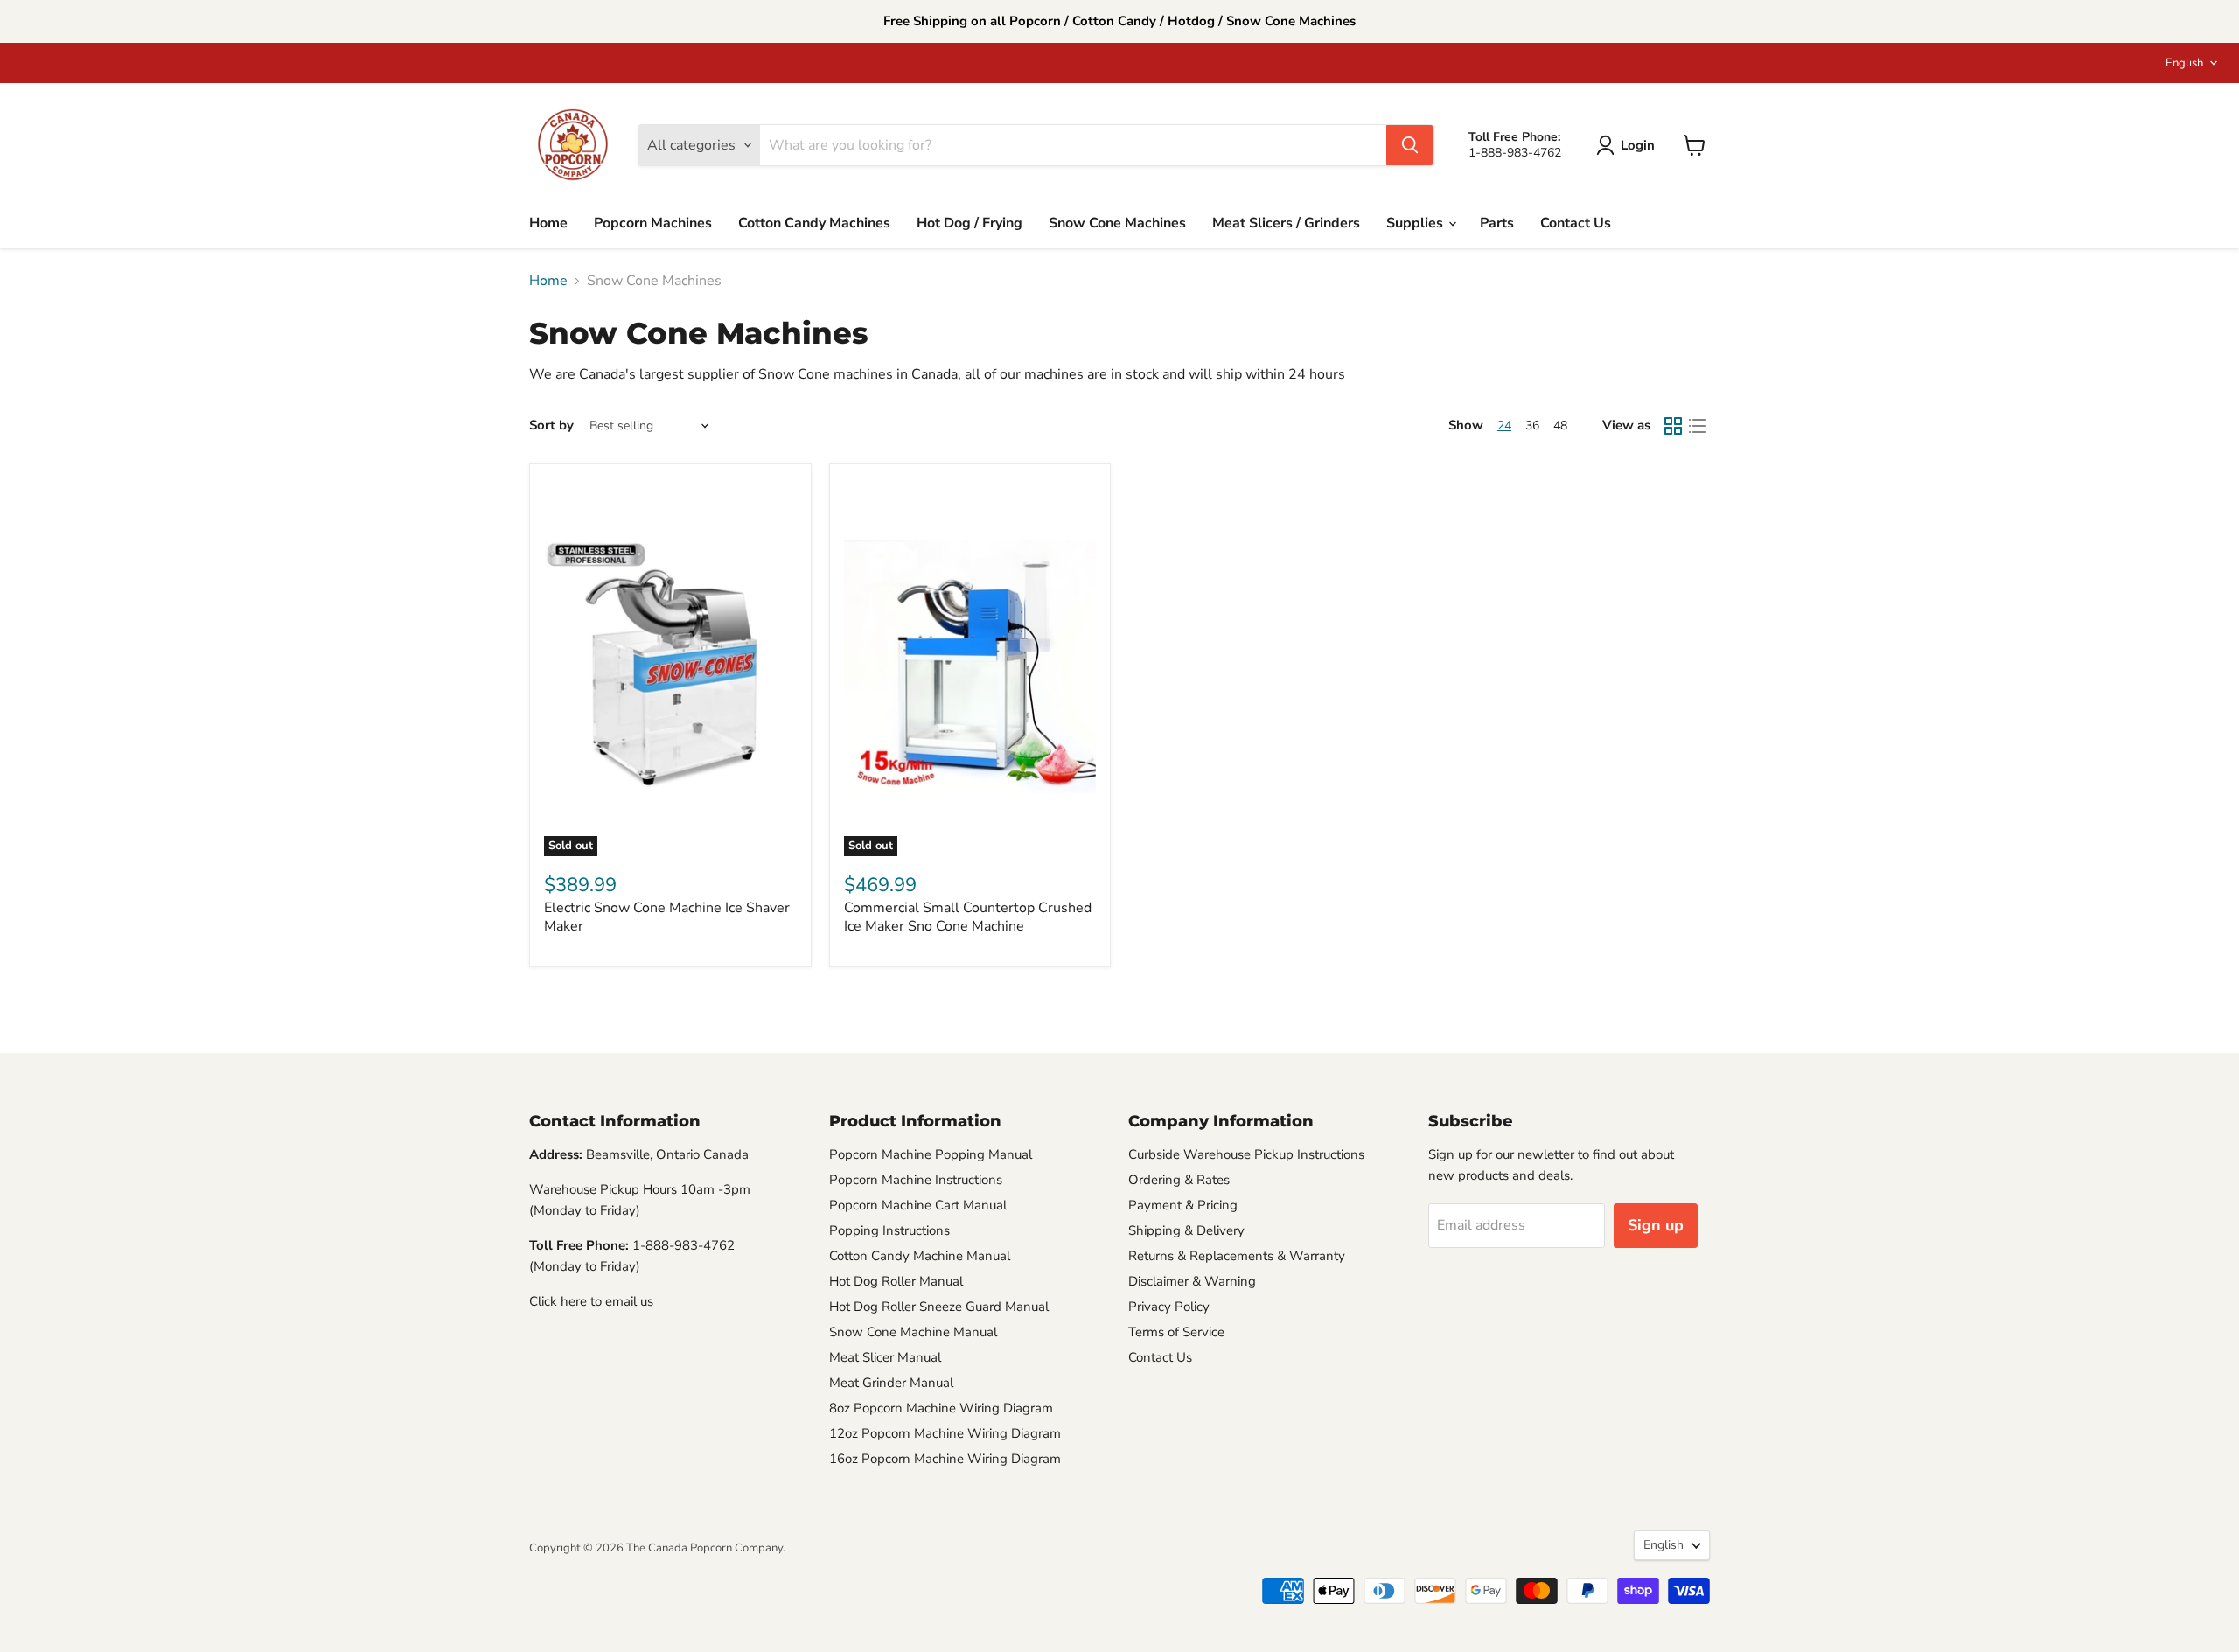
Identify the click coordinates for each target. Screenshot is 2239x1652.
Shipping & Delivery (1186, 1230)
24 (1504, 425)
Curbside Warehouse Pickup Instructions (1246, 1154)
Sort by (551, 425)
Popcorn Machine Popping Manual (931, 1154)
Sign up (1656, 1225)
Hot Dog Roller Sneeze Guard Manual (939, 1307)
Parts (1497, 223)
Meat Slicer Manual (885, 1357)
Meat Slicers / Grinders (1286, 223)
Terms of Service (1176, 1332)
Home (548, 223)
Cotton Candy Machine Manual (920, 1256)
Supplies (1416, 223)
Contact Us (1576, 223)
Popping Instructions (889, 1230)
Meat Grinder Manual (891, 1383)
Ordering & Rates (1179, 1180)
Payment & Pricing (1183, 1205)
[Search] (1410, 145)
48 (1560, 425)
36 (1532, 425)
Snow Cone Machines (1117, 223)
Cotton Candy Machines (814, 223)
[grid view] (1673, 426)
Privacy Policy (1169, 1307)
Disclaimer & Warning (1192, 1281)
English (2184, 63)
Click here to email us (591, 1301)
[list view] (1698, 426)
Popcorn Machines (653, 223)
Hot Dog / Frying (970, 223)
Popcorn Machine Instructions (916, 1180)
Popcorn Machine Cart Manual (918, 1205)
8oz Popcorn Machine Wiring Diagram (941, 1408)
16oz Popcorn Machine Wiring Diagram (945, 1459)
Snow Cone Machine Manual (913, 1332)
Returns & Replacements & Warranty (1237, 1256)
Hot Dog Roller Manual (896, 1281)
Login (1638, 145)
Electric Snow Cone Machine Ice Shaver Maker (667, 917)
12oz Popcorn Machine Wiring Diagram (945, 1433)
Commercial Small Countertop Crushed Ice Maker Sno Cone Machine (968, 917)
